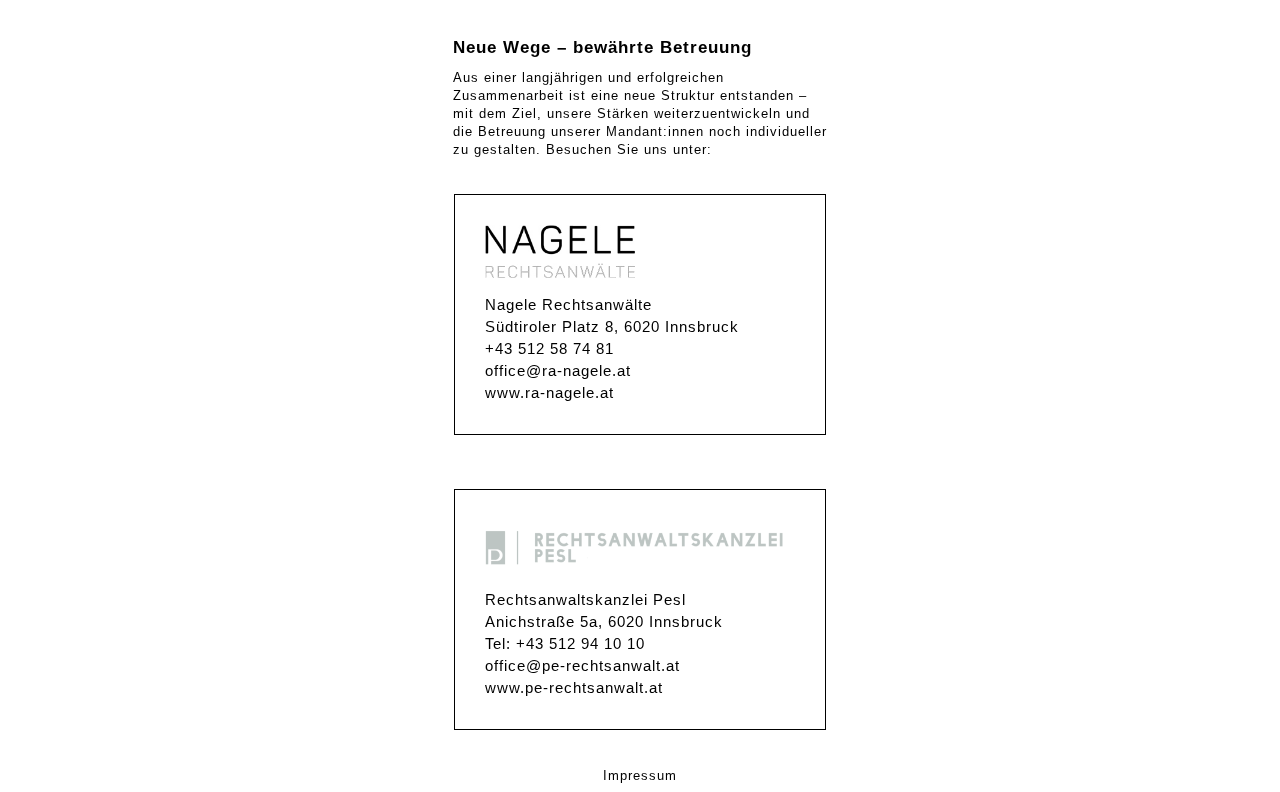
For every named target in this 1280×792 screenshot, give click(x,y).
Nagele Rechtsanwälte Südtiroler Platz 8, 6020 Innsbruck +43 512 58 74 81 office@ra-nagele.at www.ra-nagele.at (612, 348)
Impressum (640, 775)
